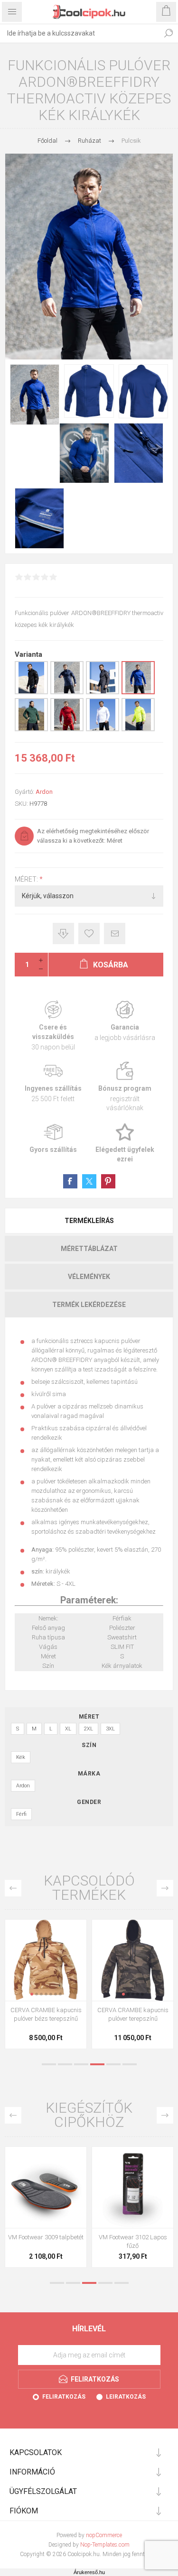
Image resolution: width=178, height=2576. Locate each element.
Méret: (27, 879)
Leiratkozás (126, 2397)
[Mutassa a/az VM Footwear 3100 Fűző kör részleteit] (46, 2187)
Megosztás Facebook (70, 1181)
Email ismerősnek (115, 934)
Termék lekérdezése (89, 1305)
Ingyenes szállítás (53, 1087)
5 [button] (113, 2064)
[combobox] (80, 33)
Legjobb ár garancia (63, 934)
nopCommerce (104, 2535)
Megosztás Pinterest (108, 1181)
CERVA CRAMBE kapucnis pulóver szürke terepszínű (46, 2014)
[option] (46, 1987)
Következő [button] (165, 1888)
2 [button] (65, 2064)
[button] (32, 1994)
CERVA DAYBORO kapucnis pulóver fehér (133, 2014)
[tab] (89, 1221)
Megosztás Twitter (89, 1181)
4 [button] (97, 2064)
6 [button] (130, 2064)
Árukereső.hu (89, 2572)
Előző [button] (13, 1888)
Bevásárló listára (89, 934)
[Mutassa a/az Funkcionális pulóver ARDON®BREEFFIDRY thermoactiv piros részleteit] (67, 729)
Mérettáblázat (89, 1249)
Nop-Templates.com (105, 2545)
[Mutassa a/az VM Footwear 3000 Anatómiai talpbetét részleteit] (133, 2187)
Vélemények (89, 1277)
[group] (46, 1960)
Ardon (44, 792)
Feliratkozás (64, 2397)
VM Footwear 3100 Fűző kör (46, 2237)
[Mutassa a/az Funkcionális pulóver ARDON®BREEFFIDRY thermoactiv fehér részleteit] (103, 729)
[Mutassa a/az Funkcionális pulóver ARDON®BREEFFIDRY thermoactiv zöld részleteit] (31, 729)
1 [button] (49, 2064)
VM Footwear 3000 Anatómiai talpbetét (133, 2241)
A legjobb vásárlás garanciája (125, 1026)
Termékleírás (89, 1221)
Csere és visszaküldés (53, 1026)
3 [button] (81, 2064)
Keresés (169, 33)
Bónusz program (125, 1087)
